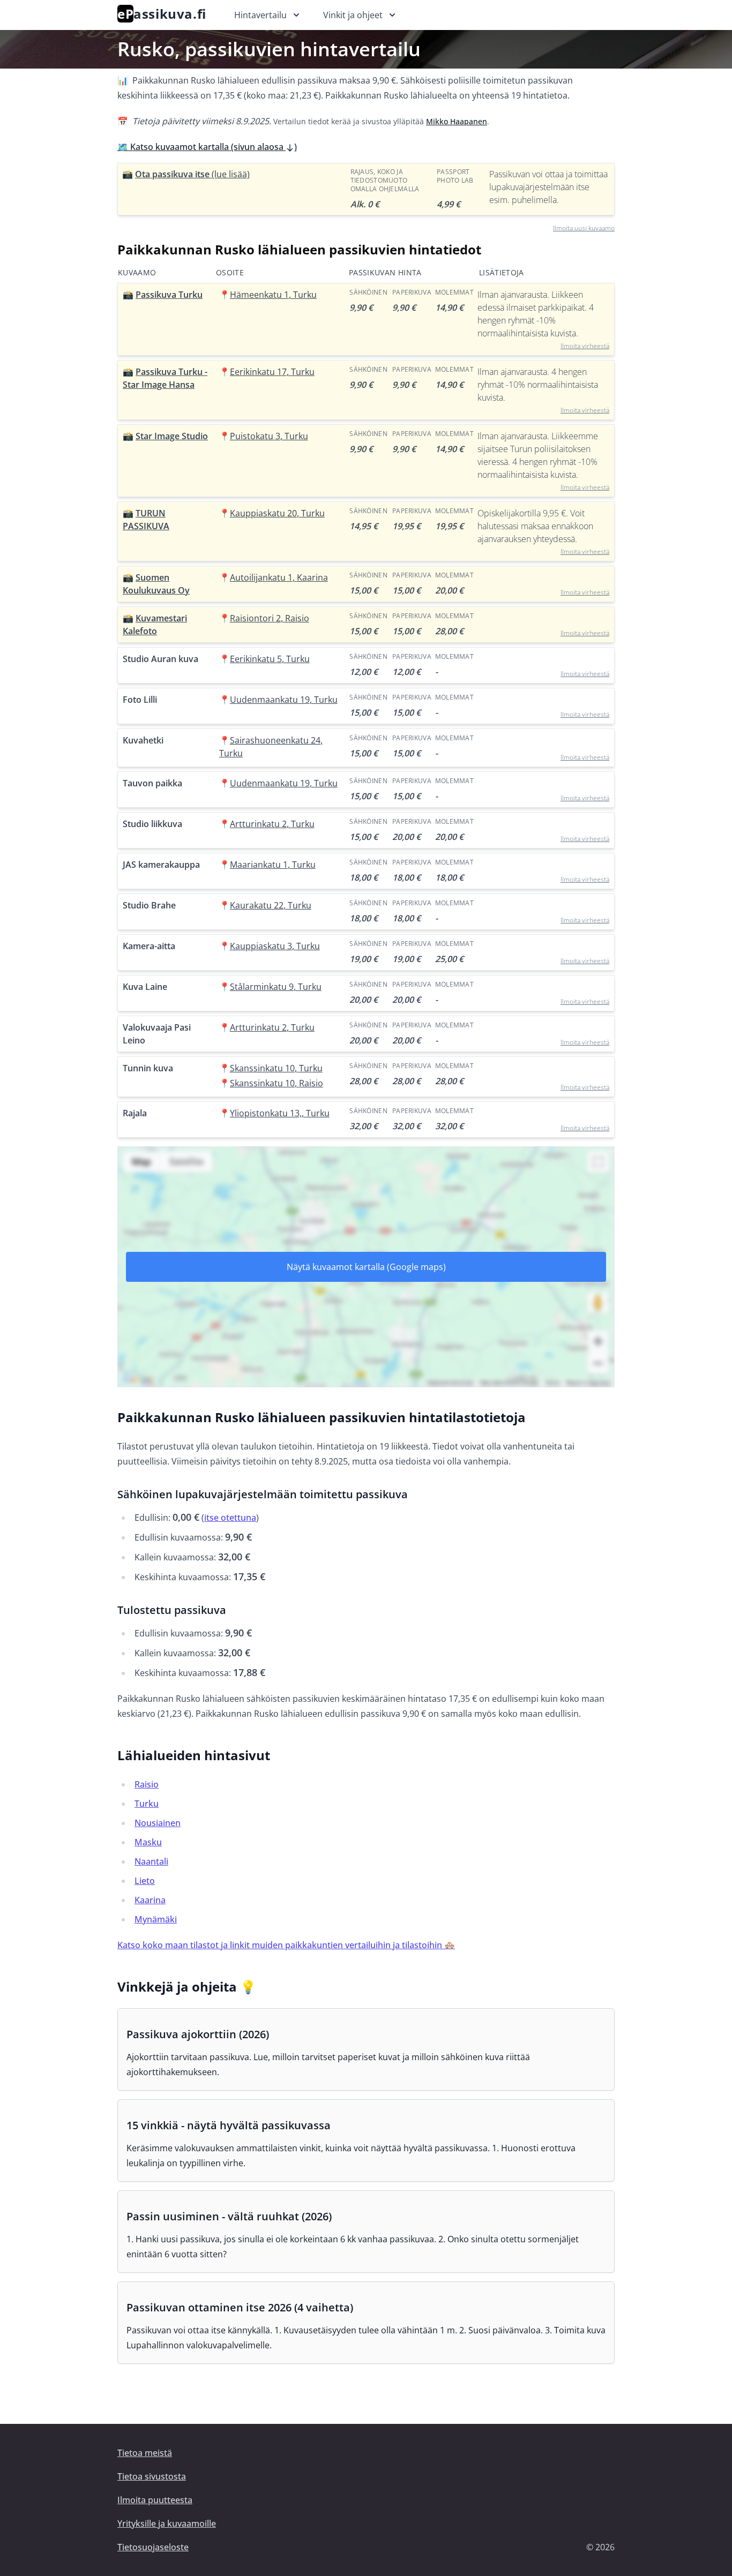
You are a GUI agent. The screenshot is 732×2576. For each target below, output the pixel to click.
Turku (147, 1804)
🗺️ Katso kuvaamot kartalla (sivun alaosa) (207, 147)
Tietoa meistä (145, 2453)
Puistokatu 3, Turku (269, 436)
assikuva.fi (162, 14)
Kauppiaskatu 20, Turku (277, 513)
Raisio (147, 1784)
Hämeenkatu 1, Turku (273, 295)
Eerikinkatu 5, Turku (270, 659)
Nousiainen (158, 1823)
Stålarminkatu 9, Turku (276, 987)
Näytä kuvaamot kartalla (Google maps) (366, 1267)
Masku (148, 1842)
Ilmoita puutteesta (155, 2500)
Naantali (151, 1861)
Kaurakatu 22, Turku (271, 905)
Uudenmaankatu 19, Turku (284, 700)
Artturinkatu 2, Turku (272, 824)
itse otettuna (230, 1518)
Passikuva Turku (169, 295)
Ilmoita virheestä (585, 346)
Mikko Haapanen (457, 121)
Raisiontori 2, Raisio (270, 618)
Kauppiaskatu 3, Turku (275, 946)
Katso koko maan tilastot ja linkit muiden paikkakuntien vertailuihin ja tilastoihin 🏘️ (286, 1945)
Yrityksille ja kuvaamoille (167, 2524)
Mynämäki (156, 1919)
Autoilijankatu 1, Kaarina (279, 577)
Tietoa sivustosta (152, 2476)
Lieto (145, 1881)
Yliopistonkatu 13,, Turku (280, 1113)
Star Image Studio (172, 436)
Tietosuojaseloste (153, 2547)
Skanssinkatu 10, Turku (276, 1068)
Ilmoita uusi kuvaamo (584, 228)
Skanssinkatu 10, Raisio (277, 1083)
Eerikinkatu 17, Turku (272, 372)
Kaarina (150, 1900)
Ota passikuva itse (192, 174)
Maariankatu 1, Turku (273, 865)
